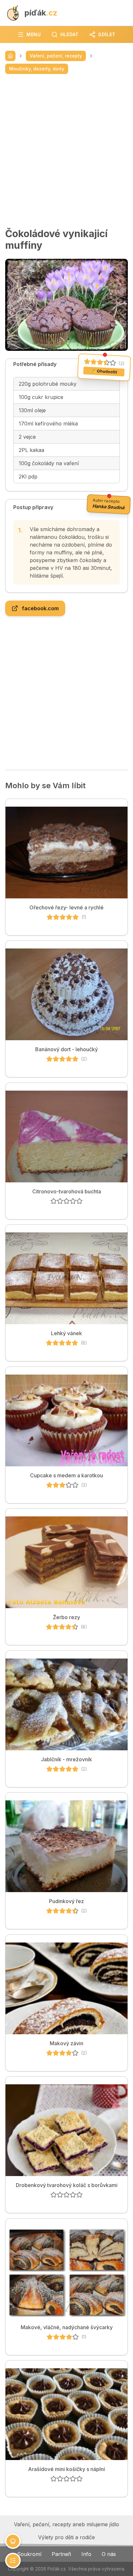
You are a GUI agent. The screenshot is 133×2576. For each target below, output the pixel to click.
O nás (109, 2554)
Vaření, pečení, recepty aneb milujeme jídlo (66, 2524)
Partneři (61, 2554)
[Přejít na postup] (13, 2560)
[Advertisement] (66, 151)
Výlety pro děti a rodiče (66, 2537)
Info (86, 2554)
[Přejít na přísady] (13, 2541)
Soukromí (29, 2554)
